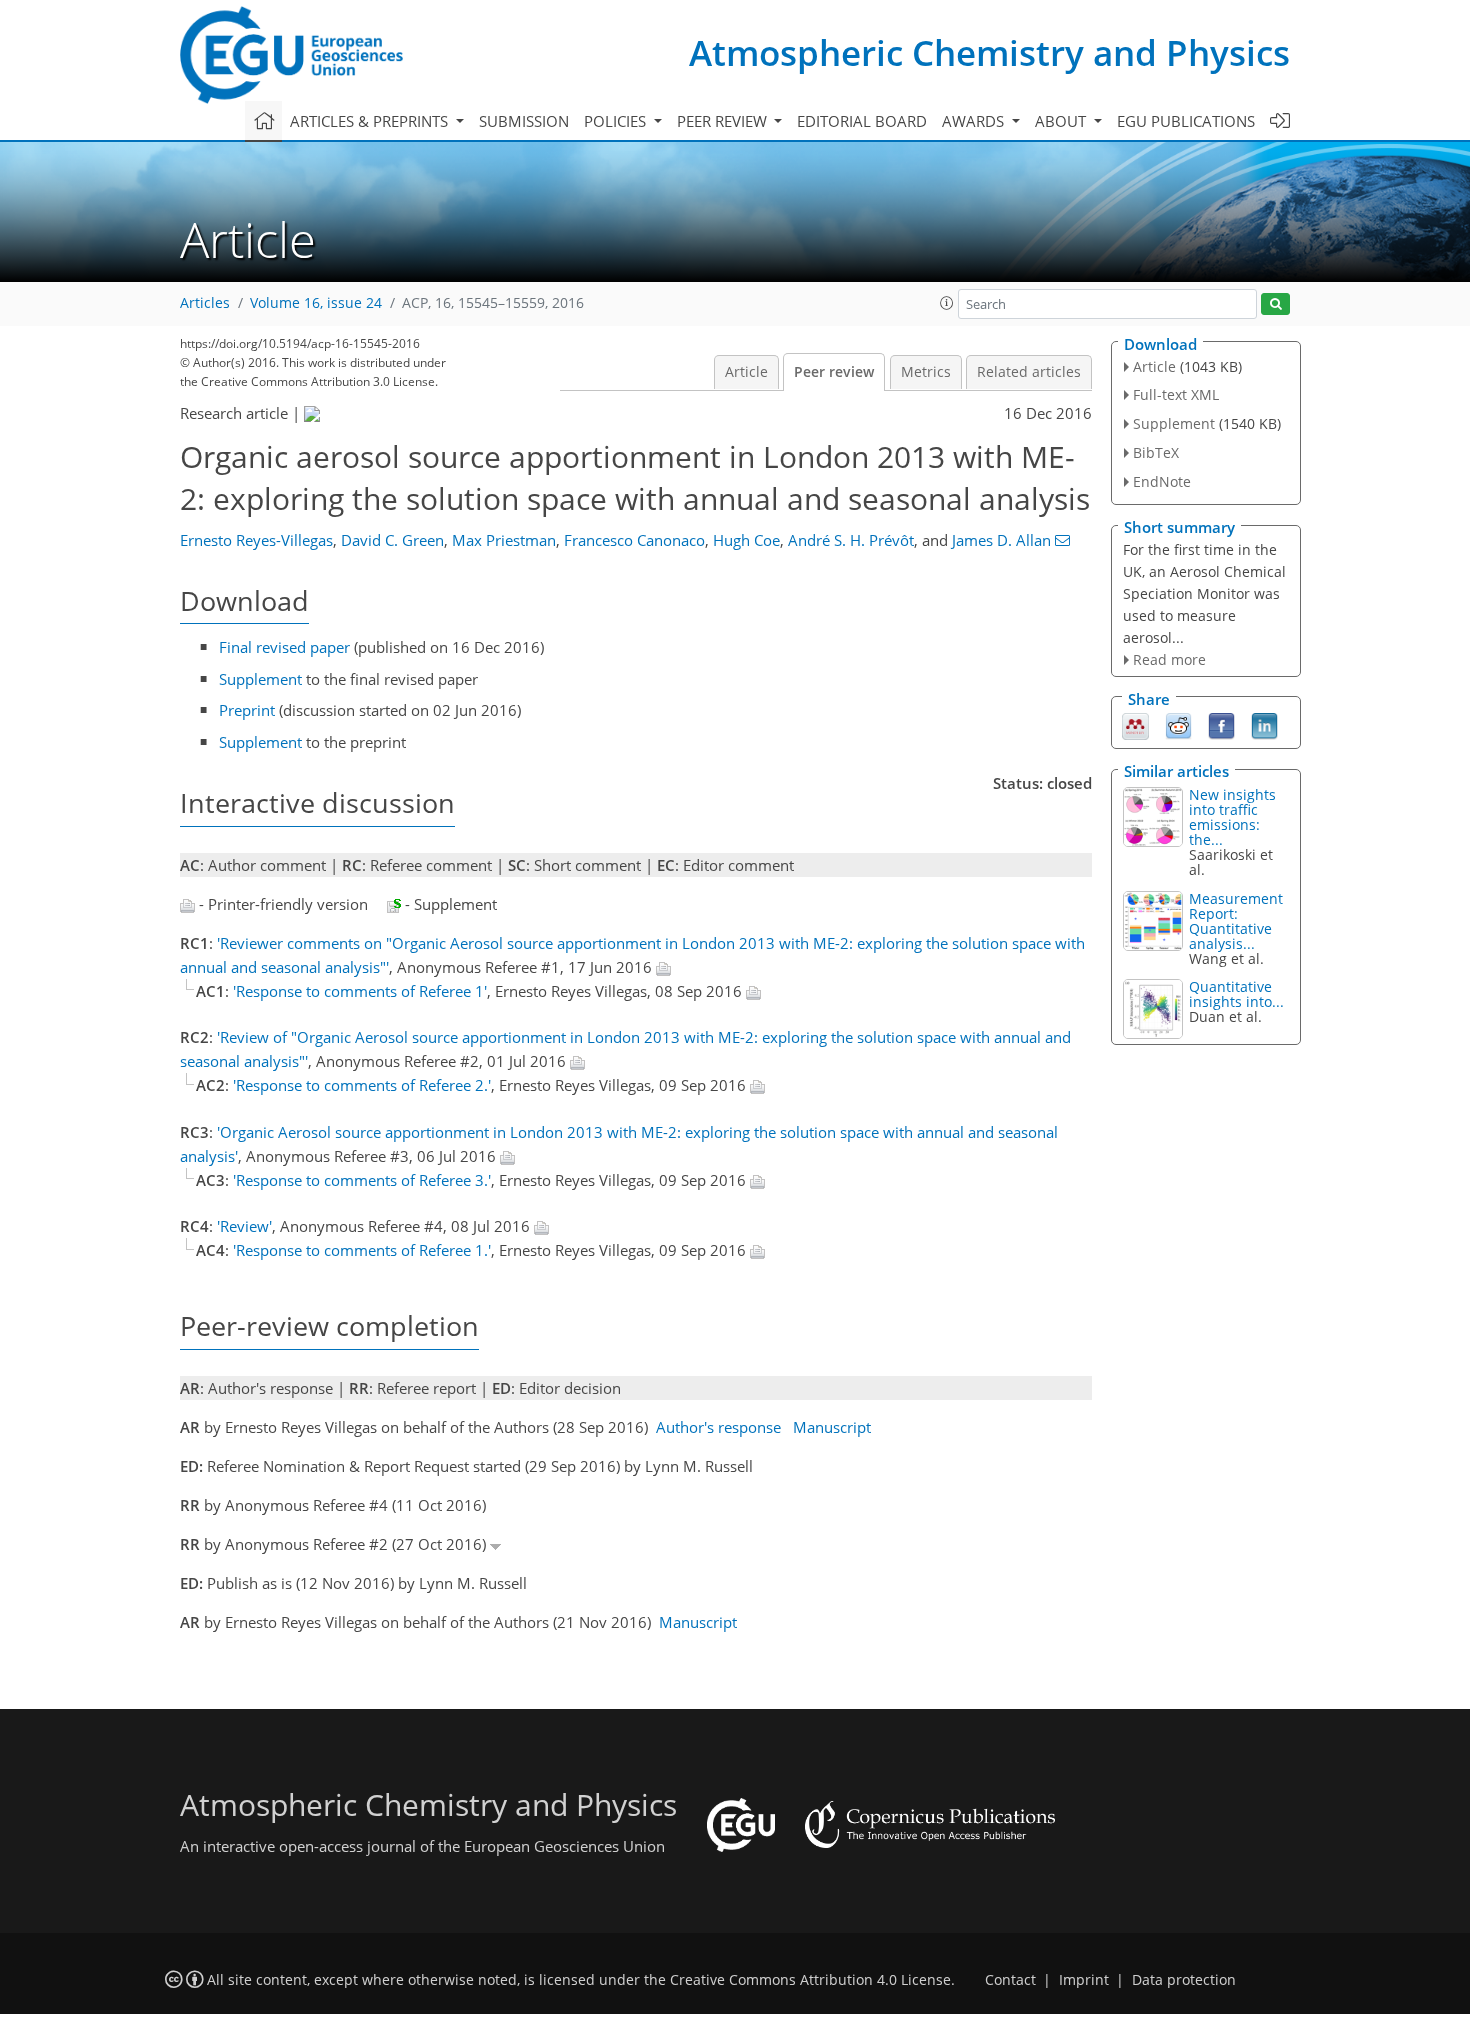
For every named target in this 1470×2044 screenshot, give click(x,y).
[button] (947, 303)
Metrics (926, 372)
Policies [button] (617, 121)
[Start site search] (1275, 304)
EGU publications (1186, 121)
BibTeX (1156, 452)
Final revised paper (284, 647)
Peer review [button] (724, 121)
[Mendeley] (1135, 725)
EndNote (1162, 481)
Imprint (1084, 1980)
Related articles (1029, 372)
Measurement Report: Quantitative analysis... (1236, 921)
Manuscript (832, 1427)
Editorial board (862, 121)
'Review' (244, 1226)
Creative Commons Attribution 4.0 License (810, 1980)
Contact (1010, 1980)
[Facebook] (1221, 725)
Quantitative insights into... (1236, 994)
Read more (1169, 659)
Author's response (718, 1427)
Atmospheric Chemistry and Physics (989, 52)
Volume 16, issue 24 (316, 303)
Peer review (834, 372)
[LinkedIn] (1264, 725)
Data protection (1184, 1980)
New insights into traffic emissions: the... (1232, 817)
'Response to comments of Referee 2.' (362, 1085)
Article (746, 372)
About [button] (1062, 121)
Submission (524, 121)
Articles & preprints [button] (371, 121)
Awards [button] (975, 121)
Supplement (260, 679)
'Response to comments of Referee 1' (360, 991)
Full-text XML (1176, 394)
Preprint (247, 710)
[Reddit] (1178, 725)
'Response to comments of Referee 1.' (362, 1250)
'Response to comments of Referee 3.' (362, 1180)
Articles (205, 303)
